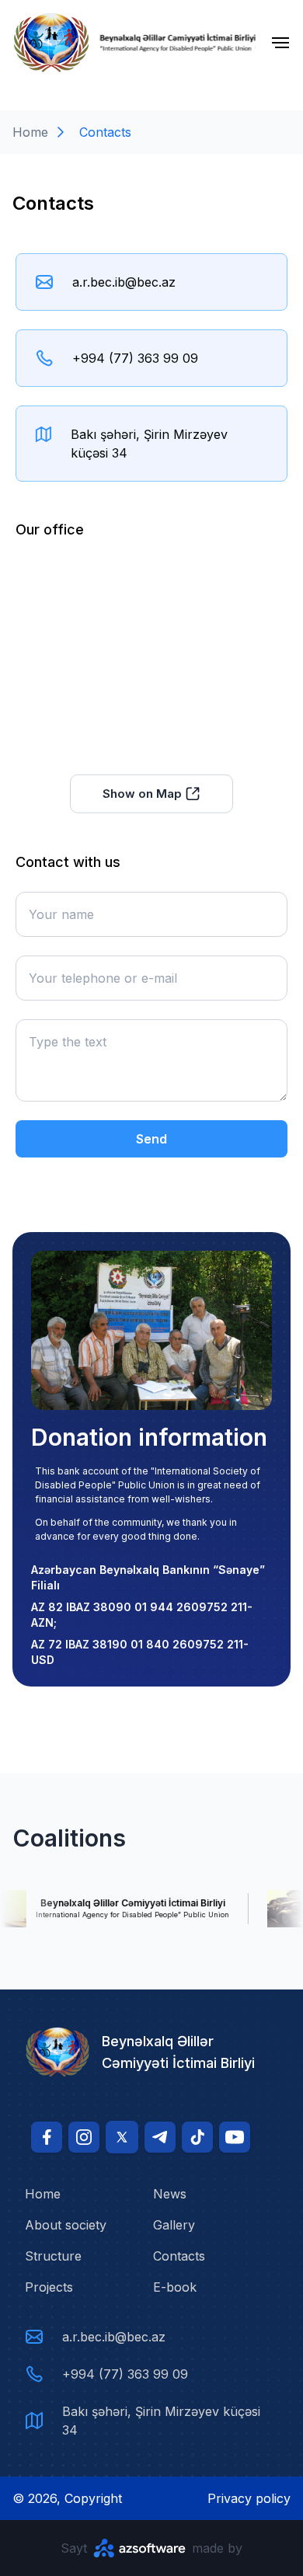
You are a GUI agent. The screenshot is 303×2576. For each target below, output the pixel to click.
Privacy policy (249, 2498)
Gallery (174, 2225)
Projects (49, 2287)
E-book (175, 2287)
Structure (53, 2256)
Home (30, 132)
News (170, 2194)
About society (66, 2225)
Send (151, 1139)
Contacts (179, 2256)
